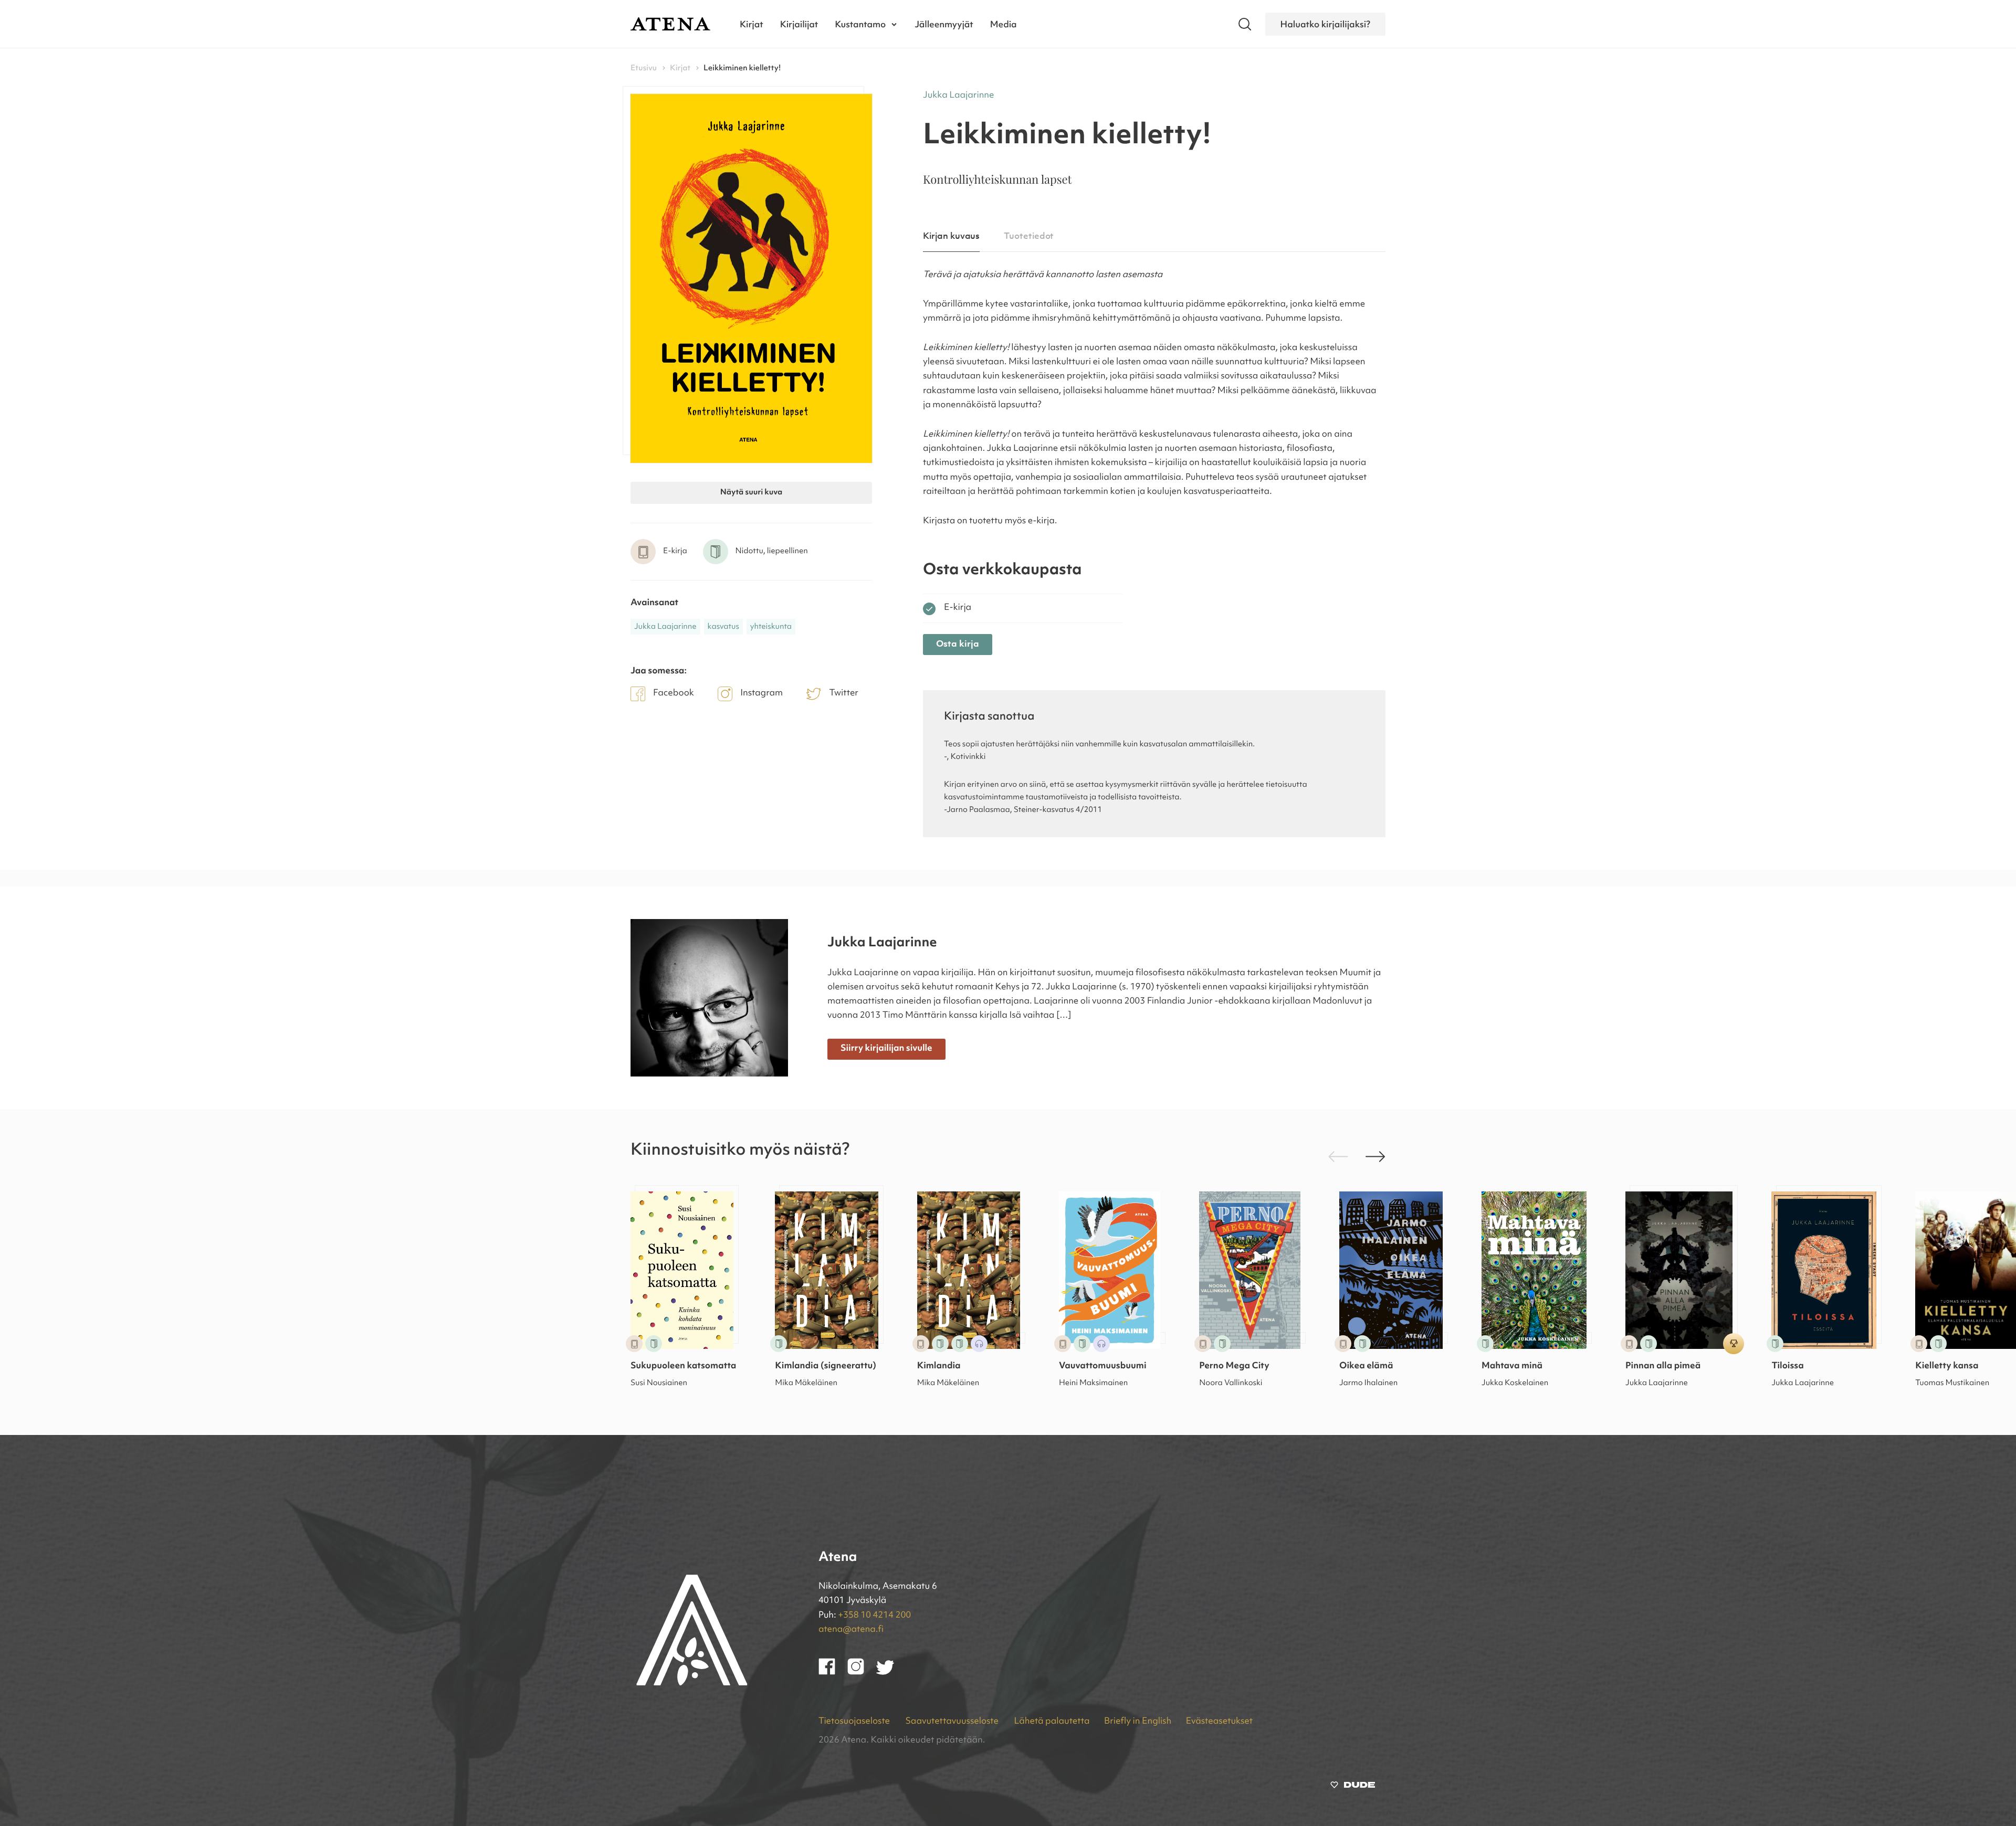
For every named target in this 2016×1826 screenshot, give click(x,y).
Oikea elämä (1366, 1366)
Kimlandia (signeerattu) (826, 1366)
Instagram (762, 694)
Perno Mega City (1234, 1366)
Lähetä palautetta (1052, 1722)
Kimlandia (939, 1366)
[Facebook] (833, 1673)
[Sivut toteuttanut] (1353, 1787)
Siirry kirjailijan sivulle (886, 1049)
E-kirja (958, 608)
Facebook (674, 694)
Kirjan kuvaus (951, 236)
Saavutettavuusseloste (953, 1722)
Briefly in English (1138, 1722)
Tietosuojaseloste (855, 1722)
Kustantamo (860, 24)
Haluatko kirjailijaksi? (1325, 24)
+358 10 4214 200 (874, 1616)
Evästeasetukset (1219, 1722)
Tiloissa (1787, 1366)
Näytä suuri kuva (751, 493)
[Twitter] (890, 1673)
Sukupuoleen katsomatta (683, 1366)
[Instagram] (862, 1673)
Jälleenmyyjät (944, 24)
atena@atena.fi (851, 1630)
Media (1004, 24)
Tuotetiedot (1029, 236)
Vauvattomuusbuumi (1102, 1366)
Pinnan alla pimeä (1663, 1366)
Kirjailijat (799, 24)
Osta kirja (958, 644)
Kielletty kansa (1947, 1366)
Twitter (844, 694)
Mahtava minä (1512, 1366)
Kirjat (752, 24)
